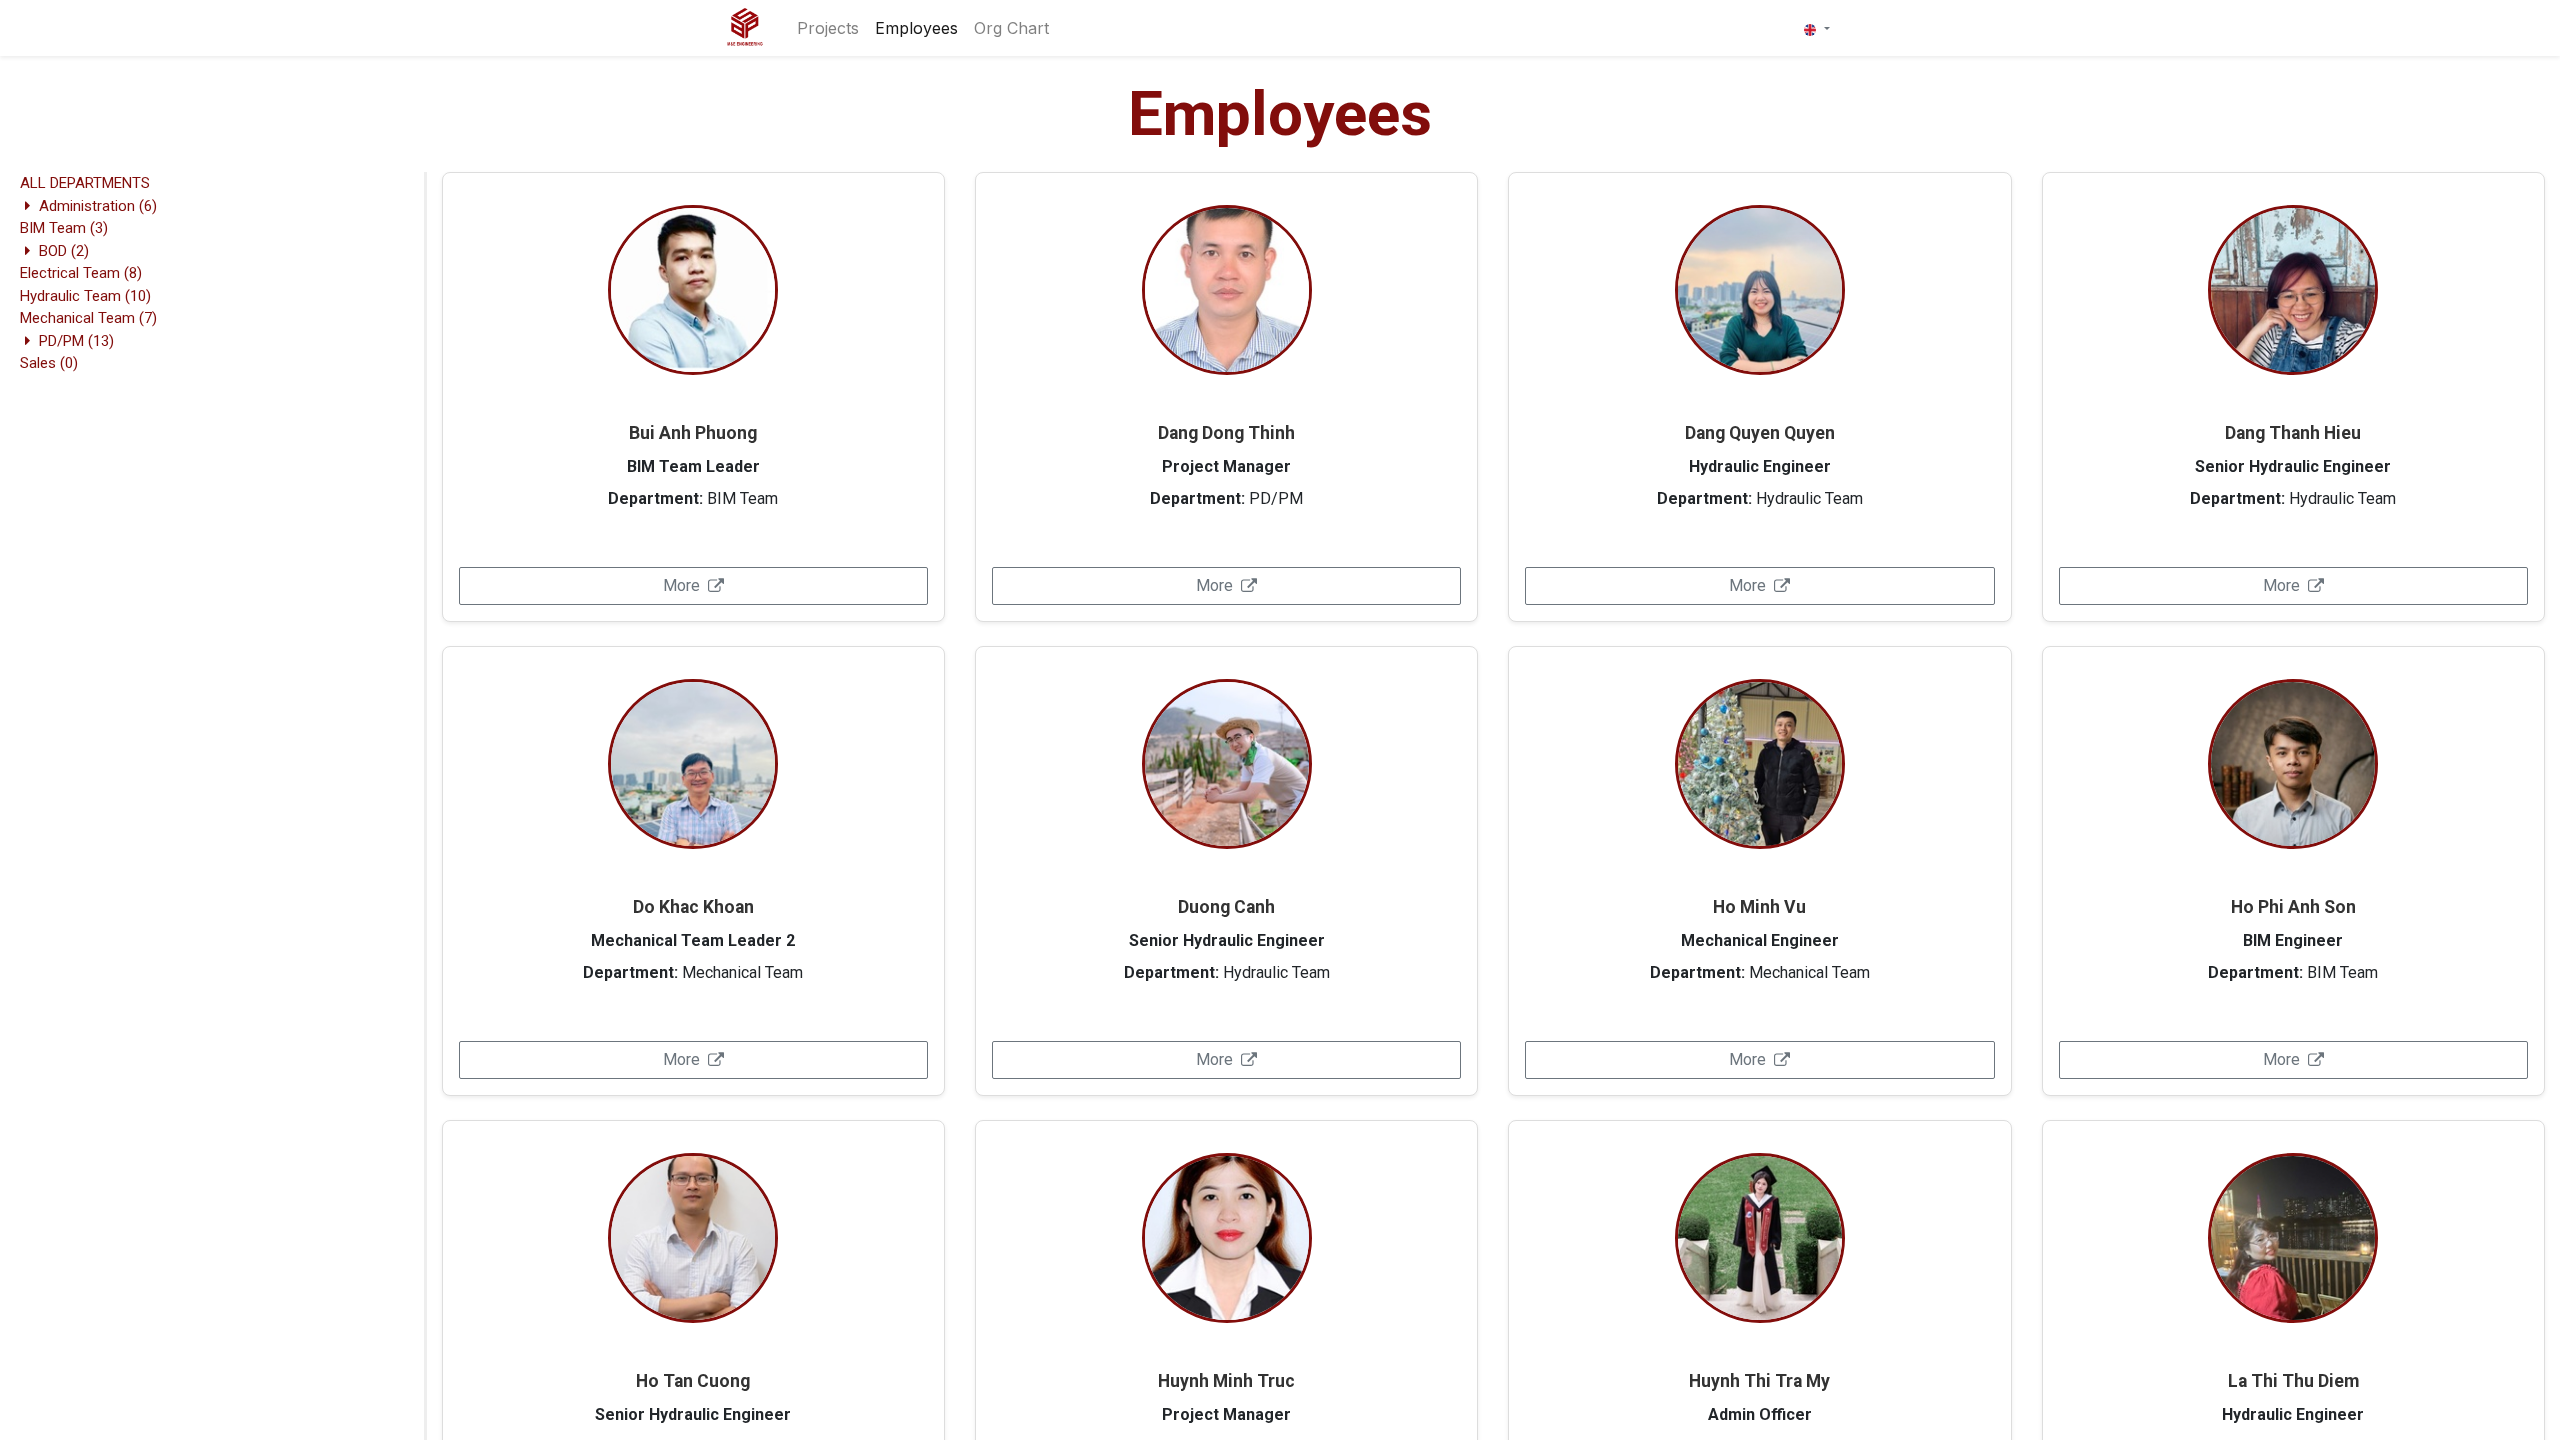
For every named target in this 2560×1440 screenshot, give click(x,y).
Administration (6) (98, 206)
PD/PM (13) (76, 341)
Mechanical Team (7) (88, 318)
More (681, 585)
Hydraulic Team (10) (85, 296)
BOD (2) (64, 251)
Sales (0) (49, 363)
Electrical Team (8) (81, 273)
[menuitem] (828, 28)
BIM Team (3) (64, 228)
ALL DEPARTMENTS (85, 183)
